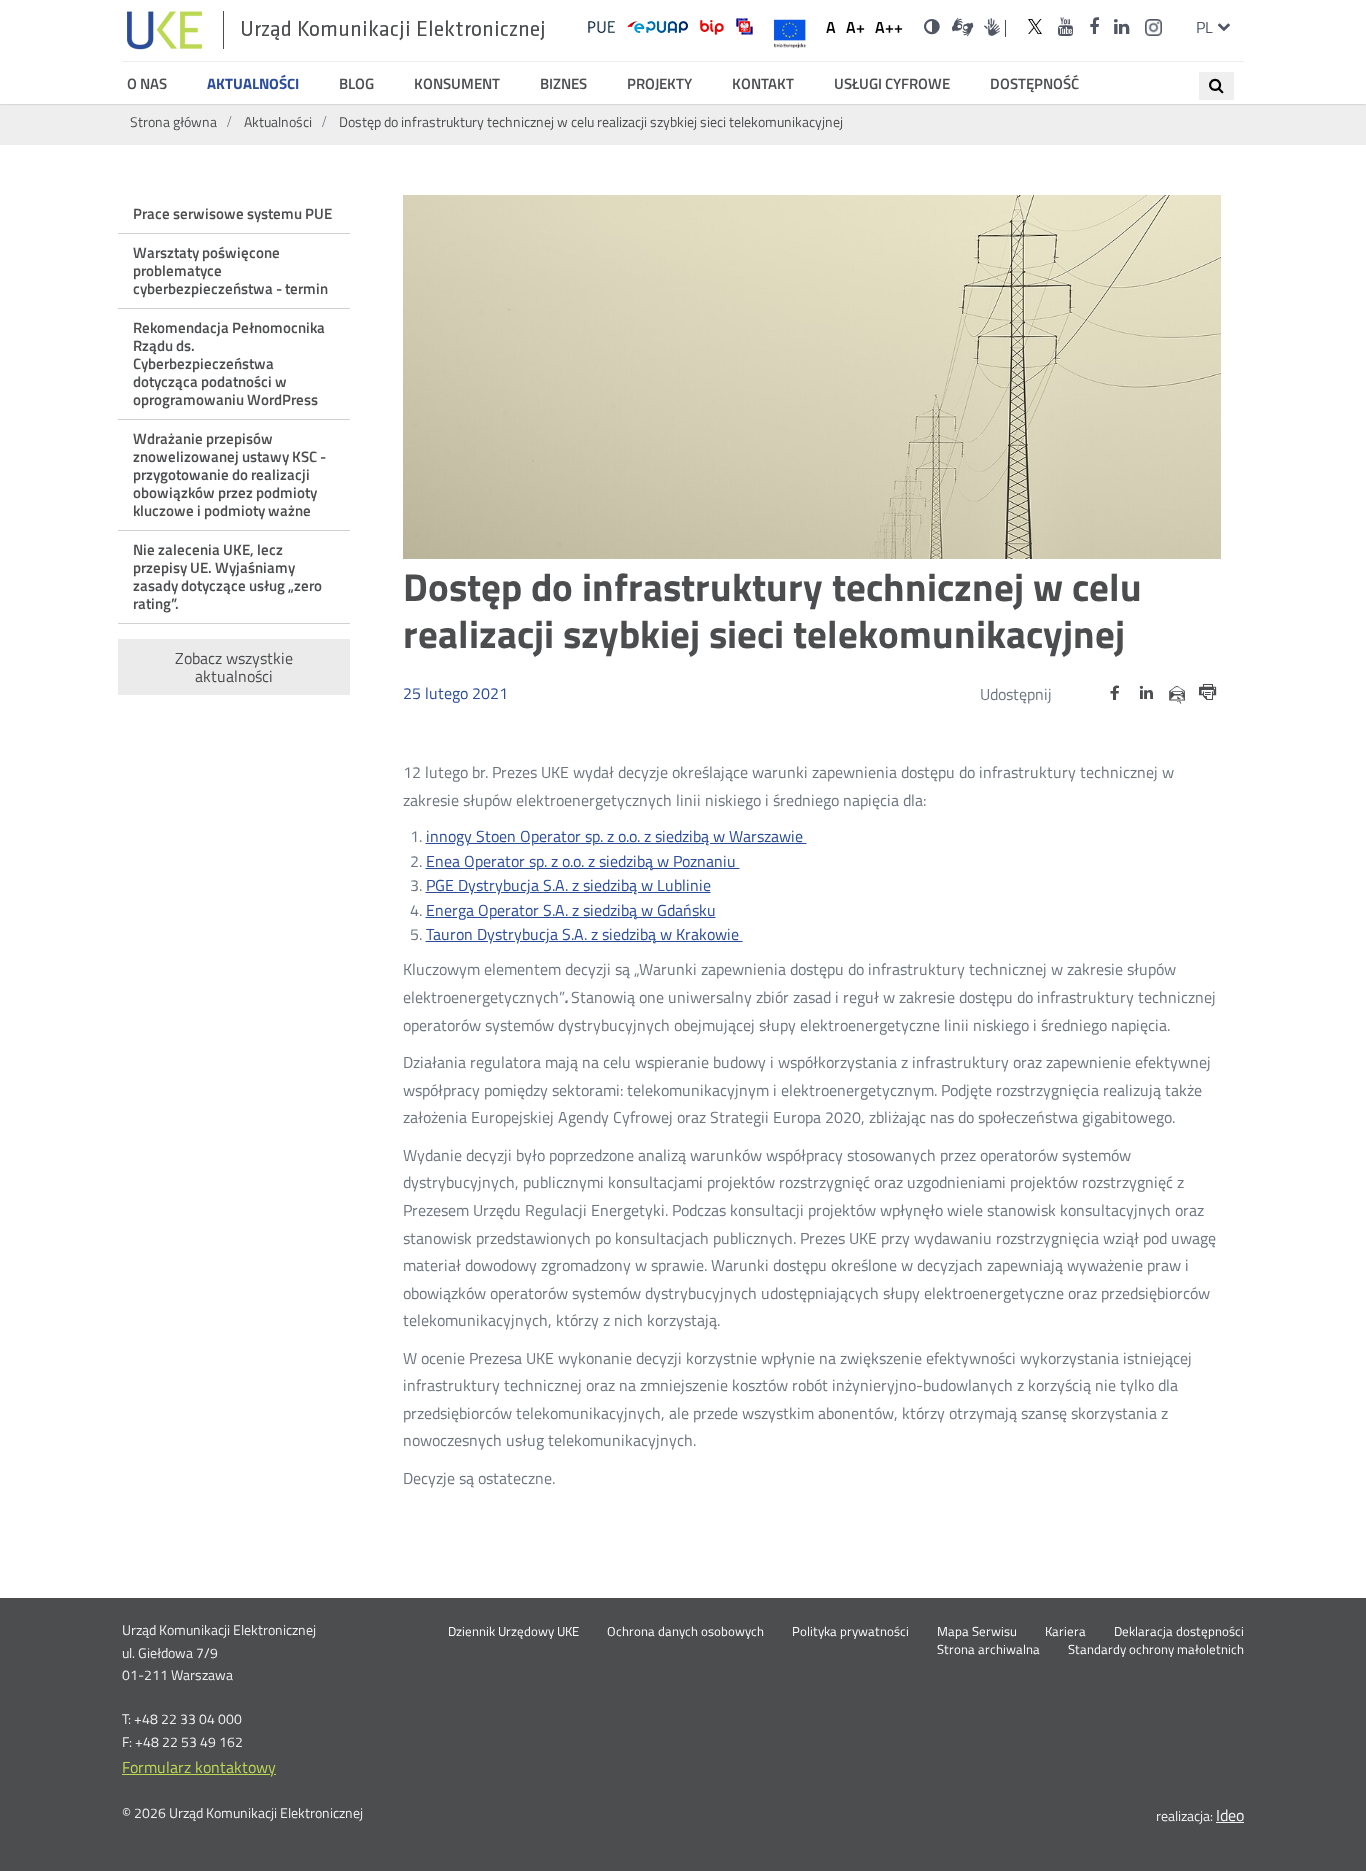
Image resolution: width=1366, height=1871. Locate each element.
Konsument (457, 84)
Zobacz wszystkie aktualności (234, 667)
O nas (147, 84)
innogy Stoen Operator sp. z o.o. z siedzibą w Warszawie (616, 836)
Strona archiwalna (988, 1650)
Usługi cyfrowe (892, 84)
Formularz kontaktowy (199, 1767)
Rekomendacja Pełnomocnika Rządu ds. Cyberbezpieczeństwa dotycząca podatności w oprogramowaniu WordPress (229, 363)
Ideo (1230, 1815)
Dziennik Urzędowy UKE (513, 1632)
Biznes (563, 84)
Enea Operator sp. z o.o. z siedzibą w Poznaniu (583, 861)
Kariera (1065, 1632)
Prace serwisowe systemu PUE (232, 213)
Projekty (659, 84)
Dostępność (1034, 84)
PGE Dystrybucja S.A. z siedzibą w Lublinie (568, 885)
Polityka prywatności (850, 1632)
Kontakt (763, 84)
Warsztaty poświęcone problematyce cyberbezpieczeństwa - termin (230, 270)
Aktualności (253, 84)
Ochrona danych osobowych (685, 1632)
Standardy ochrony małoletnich (1156, 1650)
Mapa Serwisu (977, 1632)
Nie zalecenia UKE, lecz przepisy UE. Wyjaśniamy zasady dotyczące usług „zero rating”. (227, 576)
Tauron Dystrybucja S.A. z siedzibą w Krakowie (584, 934)
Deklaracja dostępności (1179, 1632)
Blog (356, 84)
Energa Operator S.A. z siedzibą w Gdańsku (571, 910)
